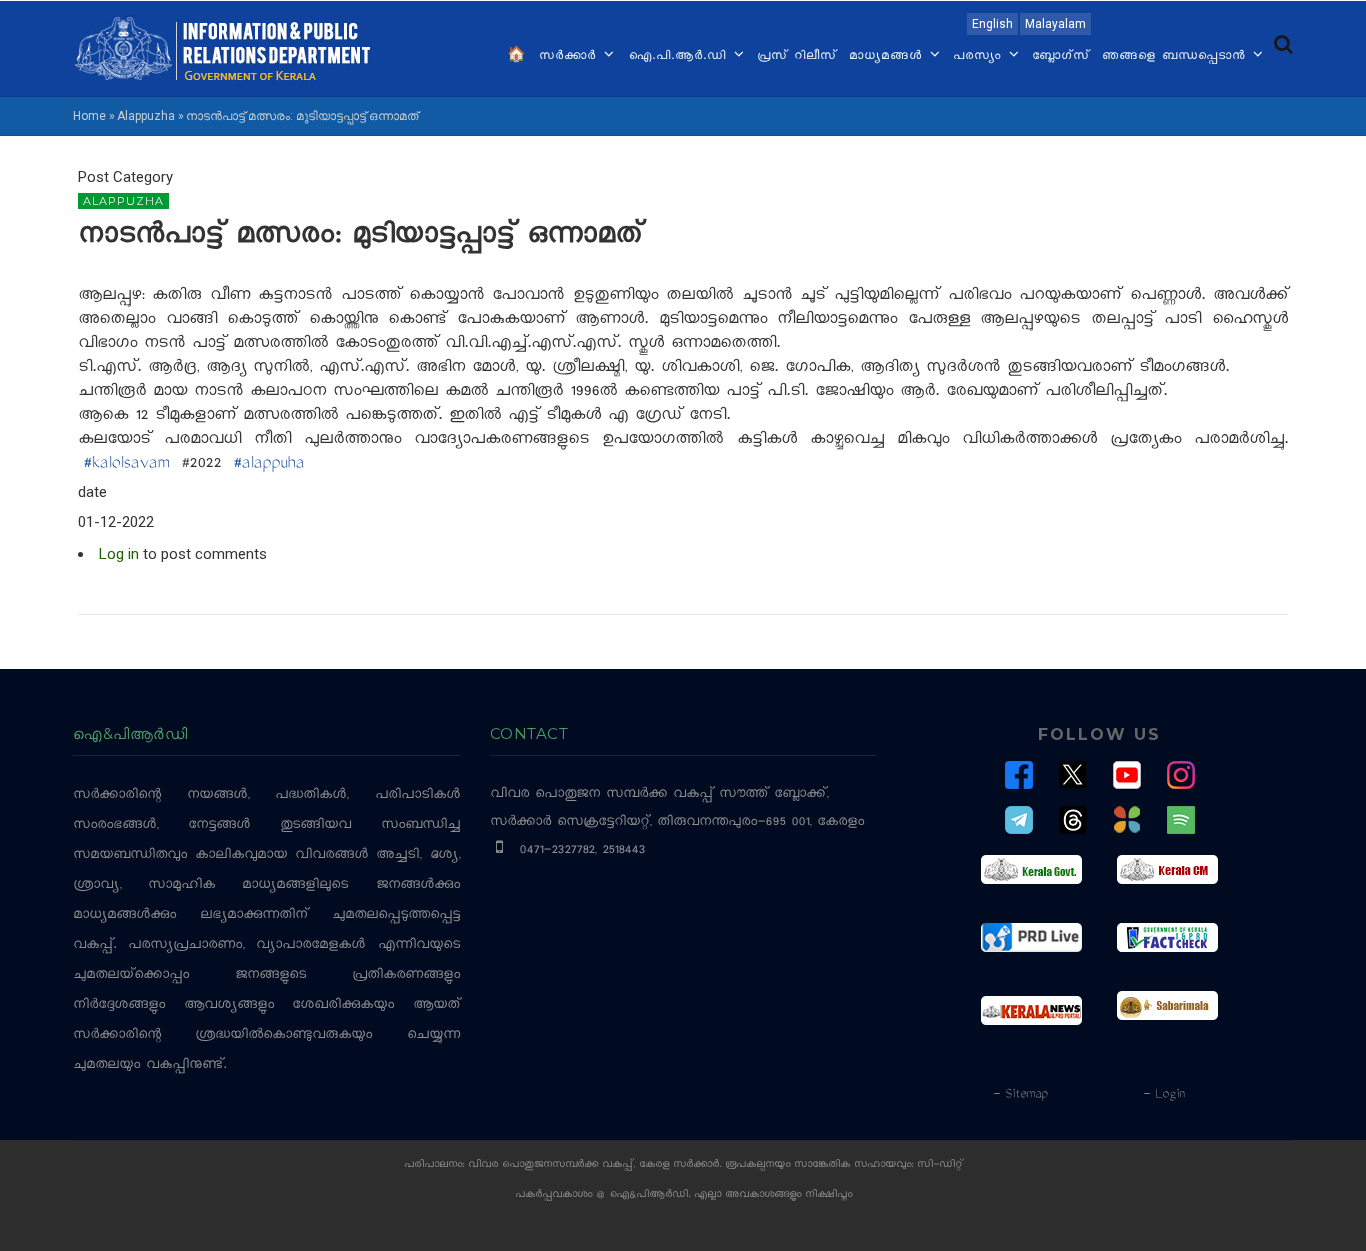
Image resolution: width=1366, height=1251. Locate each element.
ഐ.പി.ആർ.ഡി (679, 57)
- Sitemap (1020, 1095)
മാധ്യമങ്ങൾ (888, 57)
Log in (119, 554)
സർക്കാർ (570, 57)
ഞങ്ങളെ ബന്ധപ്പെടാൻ (1176, 57)
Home (89, 116)
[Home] (223, 47)
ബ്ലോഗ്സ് (1061, 57)
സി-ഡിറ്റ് (940, 1165)
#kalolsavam (126, 465)
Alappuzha (146, 116)
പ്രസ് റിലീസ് (797, 57)
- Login (1163, 1095)
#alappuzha (268, 465)
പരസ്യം (980, 57)
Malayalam (1055, 24)
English (992, 24)
